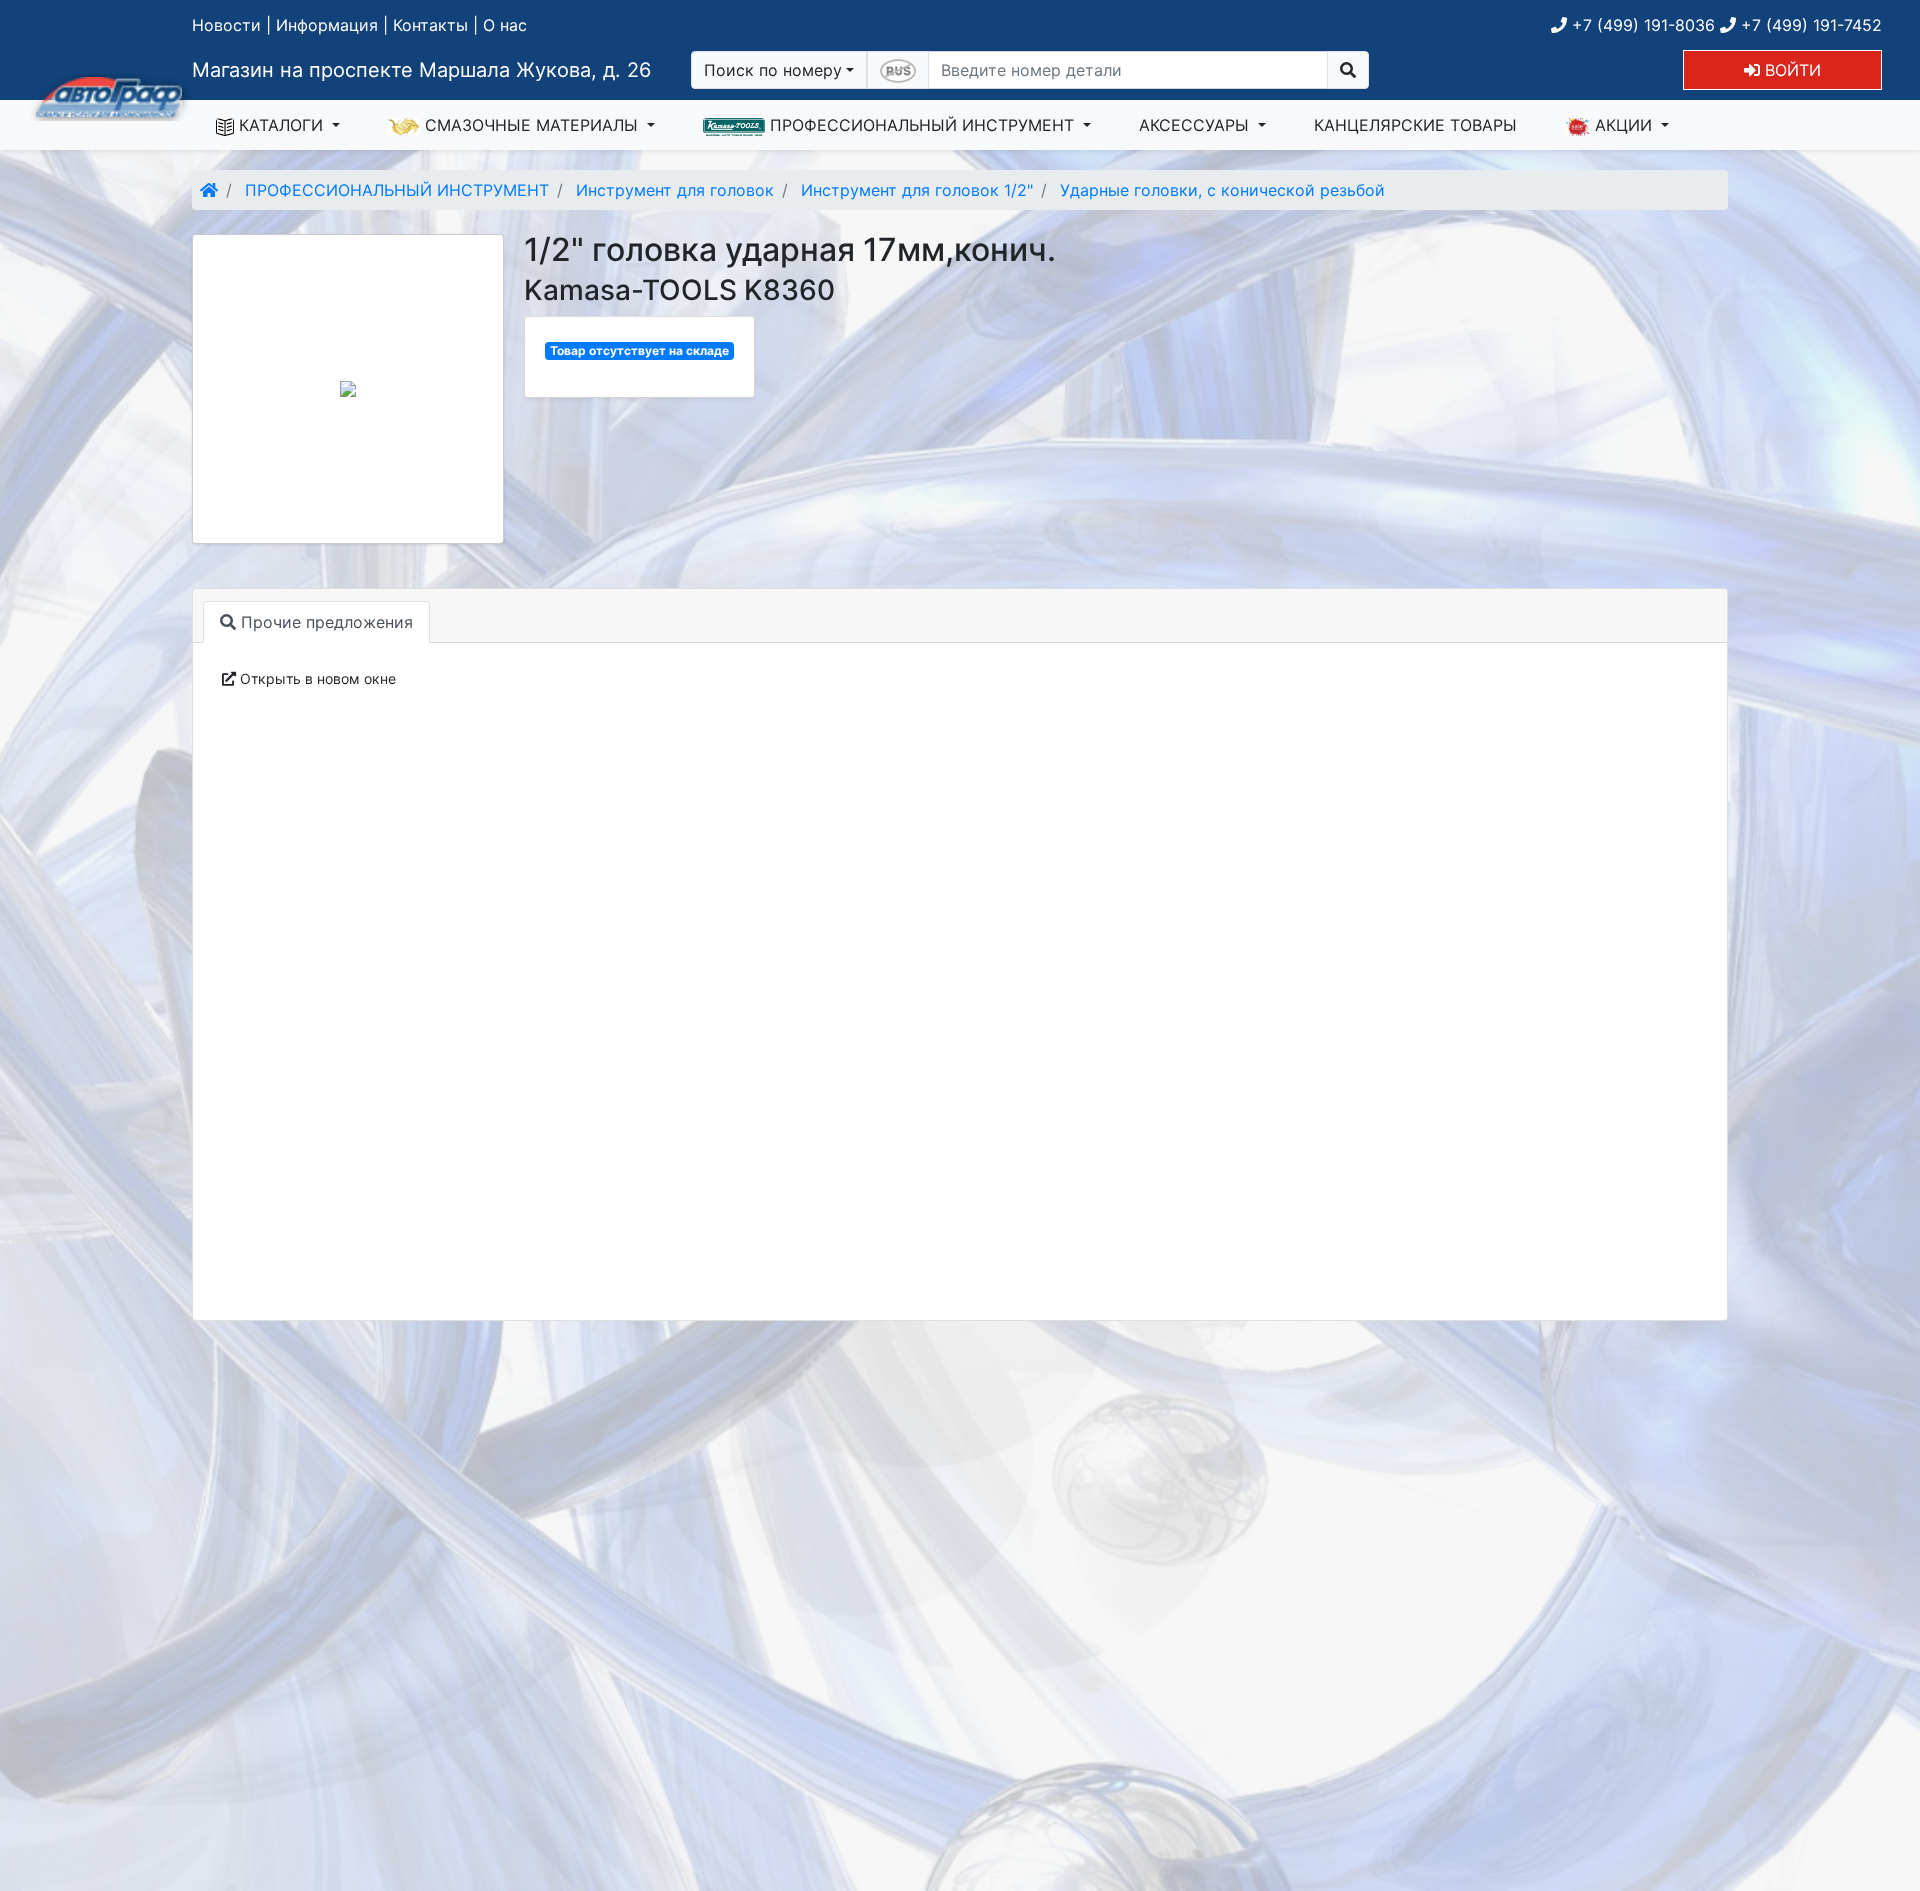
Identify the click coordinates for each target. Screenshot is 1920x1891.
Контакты (430, 25)
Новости (226, 25)
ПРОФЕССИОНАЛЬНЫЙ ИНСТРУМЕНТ (922, 125)
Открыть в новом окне (316, 678)
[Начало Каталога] (209, 190)
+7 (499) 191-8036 (1641, 25)
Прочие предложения (324, 622)
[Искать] (1348, 70)
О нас (505, 25)
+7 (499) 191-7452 (1809, 25)
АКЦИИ (1623, 125)
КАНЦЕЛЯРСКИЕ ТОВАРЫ (1415, 125)
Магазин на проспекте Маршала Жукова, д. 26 (421, 70)
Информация (327, 25)
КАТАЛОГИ (281, 125)
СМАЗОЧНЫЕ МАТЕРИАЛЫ (531, 125)
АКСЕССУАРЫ (1196, 125)
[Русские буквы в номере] (898, 70)
